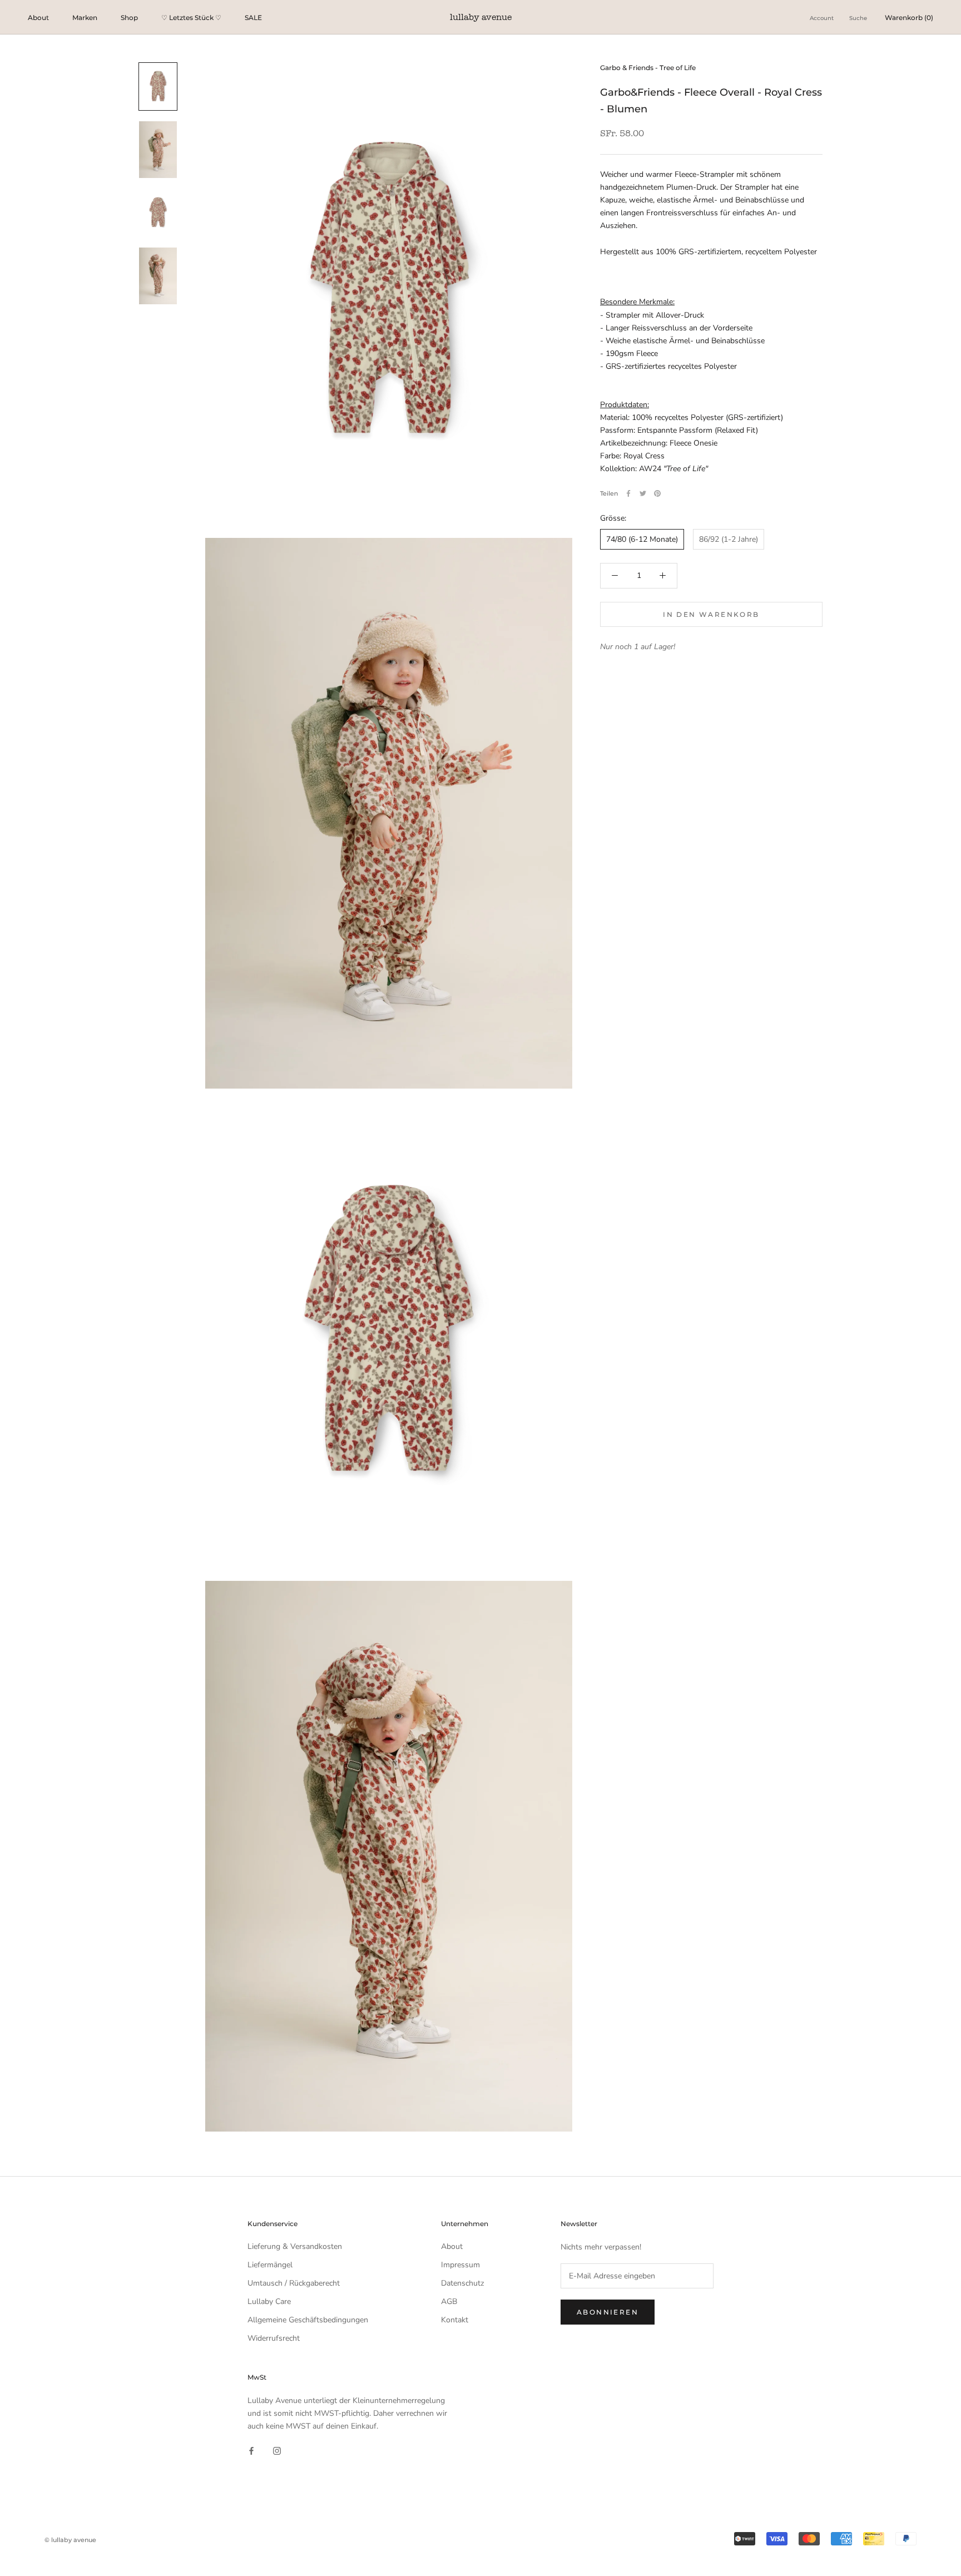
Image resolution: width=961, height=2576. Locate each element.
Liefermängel (270, 2265)
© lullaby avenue (70, 2540)
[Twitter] (643, 493)
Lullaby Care (269, 2301)
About (38, 18)
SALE (253, 18)
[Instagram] (277, 2450)
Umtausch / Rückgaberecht (294, 2283)
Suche (858, 18)
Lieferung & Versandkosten (295, 2246)
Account (822, 18)
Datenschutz (462, 2283)
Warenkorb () (909, 18)
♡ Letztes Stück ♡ (191, 18)
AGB (449, 2301)
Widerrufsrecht (274, 2338)
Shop (129, 18)
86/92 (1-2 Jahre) (729, 539)
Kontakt (455, 2320)
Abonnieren (608, 2312)
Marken (85, 18)
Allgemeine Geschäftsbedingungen (308, 2320)
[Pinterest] (657, 493)
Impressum (460, 2265)
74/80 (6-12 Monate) (642, 539)
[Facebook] (628, 493)
